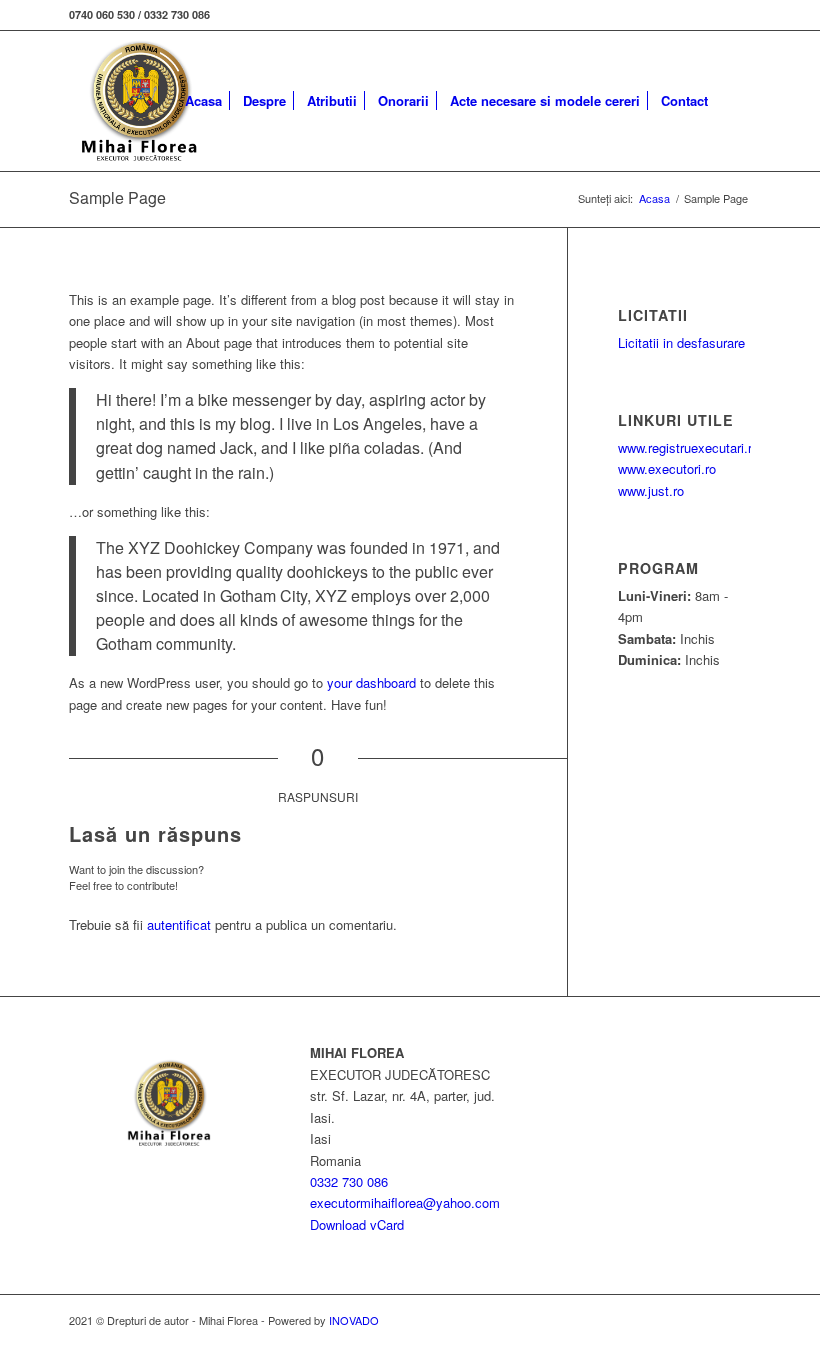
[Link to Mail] (736, 15)
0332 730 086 (349, 1181)
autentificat (179, 924)
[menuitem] (203, 101)
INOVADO (354, 1320)
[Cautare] (734, 101)
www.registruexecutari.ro (688, 447)
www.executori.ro (667, 468)
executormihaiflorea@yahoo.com (405, 1202)
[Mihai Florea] (139, 101)
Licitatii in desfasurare (681, 342)
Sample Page (117, 197)
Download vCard (357, 1224)
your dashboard (371, 682)
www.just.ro (651, 490)
